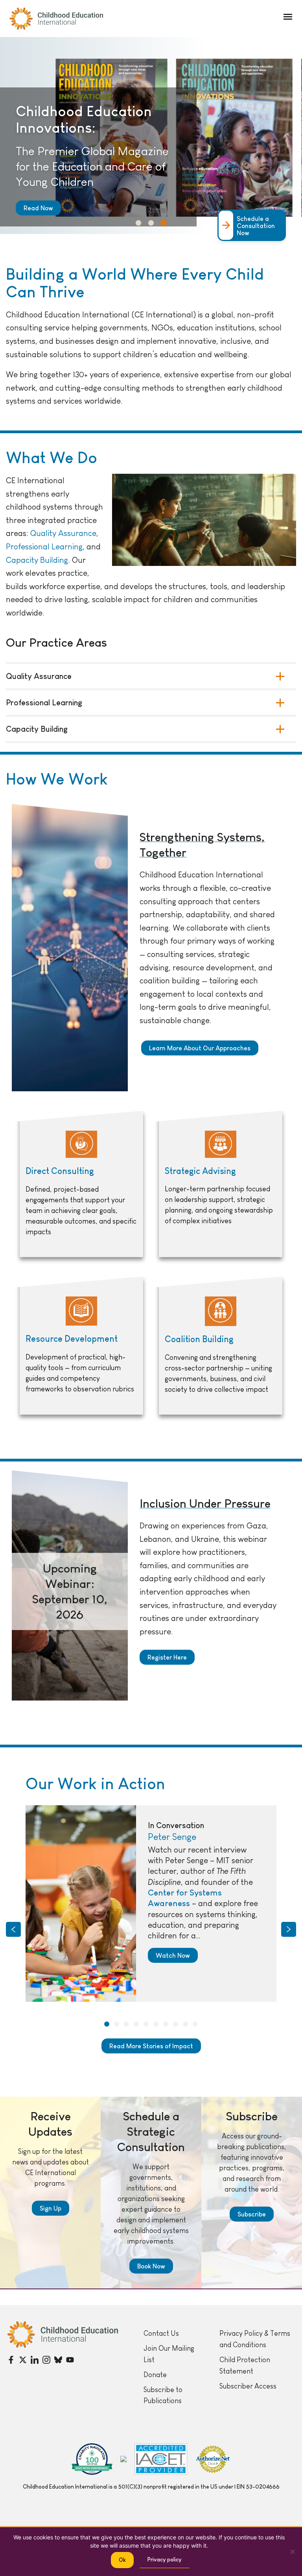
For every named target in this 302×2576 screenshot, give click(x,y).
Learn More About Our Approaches (200, 1048)
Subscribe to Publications (163, 2395)
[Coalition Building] (221, 1346)
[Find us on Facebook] (11, 2360)
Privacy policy (165, 2559)
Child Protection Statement (245, 2366)
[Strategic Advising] (221, 1184)
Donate (155, 2375)
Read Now (38, 208)
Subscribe (252, 2214)
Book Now (151, 2266)
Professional (29, 546)
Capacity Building (37, 560)
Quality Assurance (63, 533)
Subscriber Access (248, 2386)
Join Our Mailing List (169, 2354)
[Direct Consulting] (81, 1184)
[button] (288, 17)
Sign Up (51, 2208)
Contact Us (161, 2333)
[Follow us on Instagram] (46, 2360)
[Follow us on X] (23, 2360)
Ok (122, 2560)
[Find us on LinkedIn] (35, 2360)
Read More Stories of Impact (151, 2046)
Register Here (167, 1657)
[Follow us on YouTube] (70, 2360)
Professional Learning (44, 703)
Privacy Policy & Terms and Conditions (255, 2339)
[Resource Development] (81, 1346)
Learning (67, 546)
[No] (292, 2552)
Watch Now (173, 1955)
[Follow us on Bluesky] (58, 2360)
